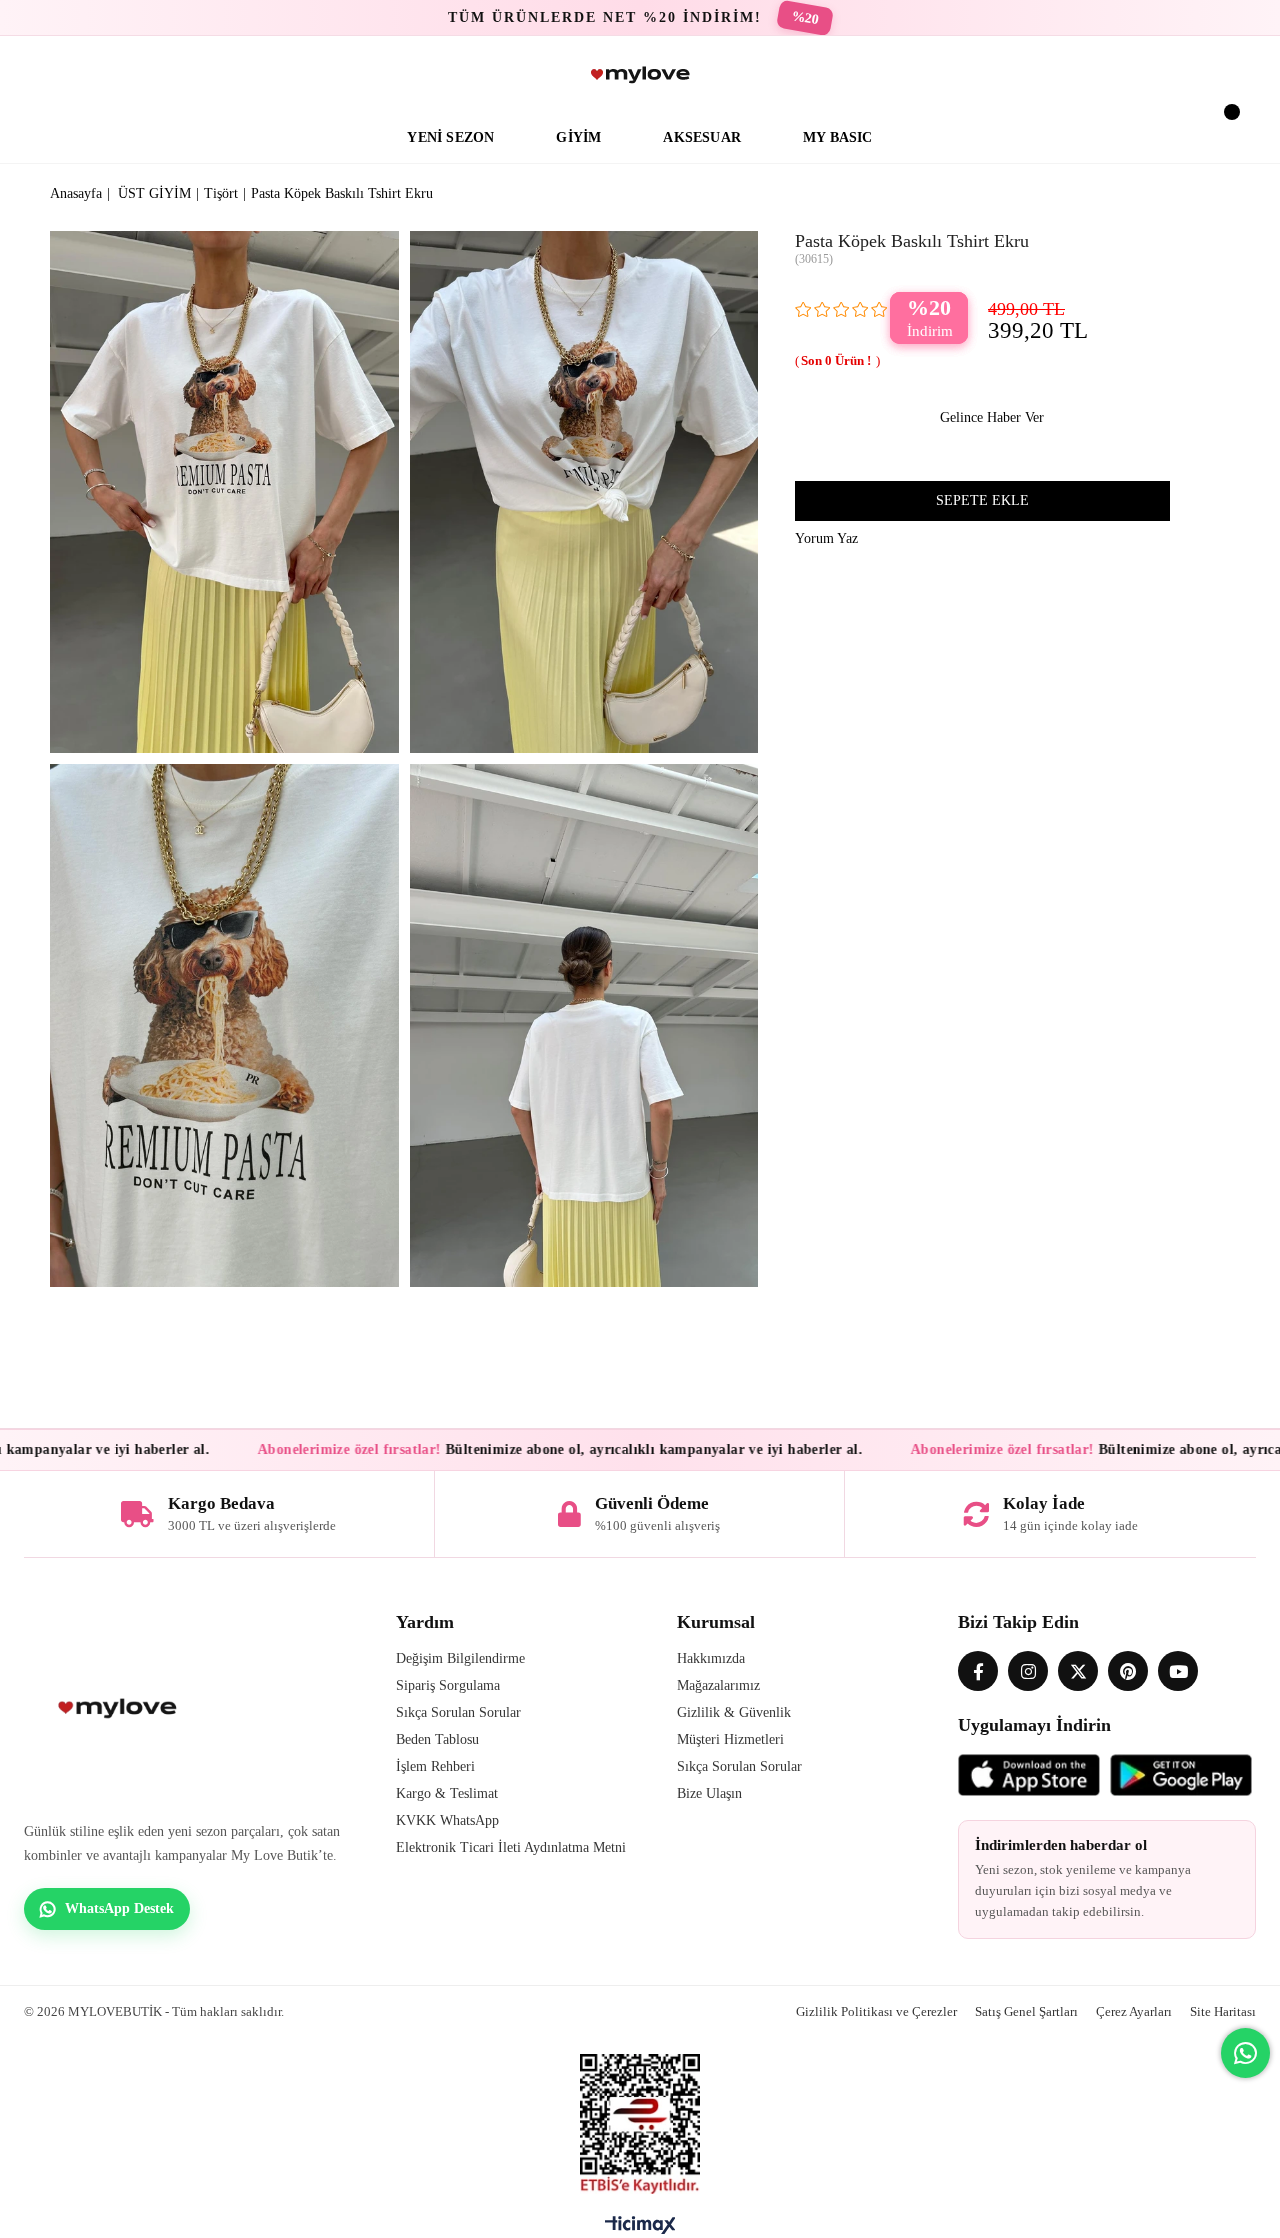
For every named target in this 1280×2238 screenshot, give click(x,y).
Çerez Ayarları (1134, 2011)
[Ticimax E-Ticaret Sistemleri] (640, 2230)
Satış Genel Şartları (1026, 2011)
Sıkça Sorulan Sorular (458, 1712)
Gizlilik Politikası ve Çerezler (876, 2011)
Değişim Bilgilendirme (460, 1658)
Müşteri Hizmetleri (730, 1739)
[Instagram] (1028, 1671)
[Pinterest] (1128, 1671)
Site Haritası (1223, 2011)
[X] (1078, 1671)
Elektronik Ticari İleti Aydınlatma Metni (511, 1847)
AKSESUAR (702, 137)
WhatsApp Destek (119, 1908)
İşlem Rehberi (435, 1766)
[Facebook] (978, 1671)
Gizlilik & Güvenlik (734, 1712)
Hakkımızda (711, 1658)
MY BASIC (838, 137)
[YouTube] (1178, 1671)
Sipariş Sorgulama (448, 1685)
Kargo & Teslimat (447, 1793)
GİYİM (578, 137)
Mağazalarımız (718, 1685)
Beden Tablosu (437, 1739)
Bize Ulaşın (709, 1793)
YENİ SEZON (450, 137)
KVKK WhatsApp (447, 1820)
